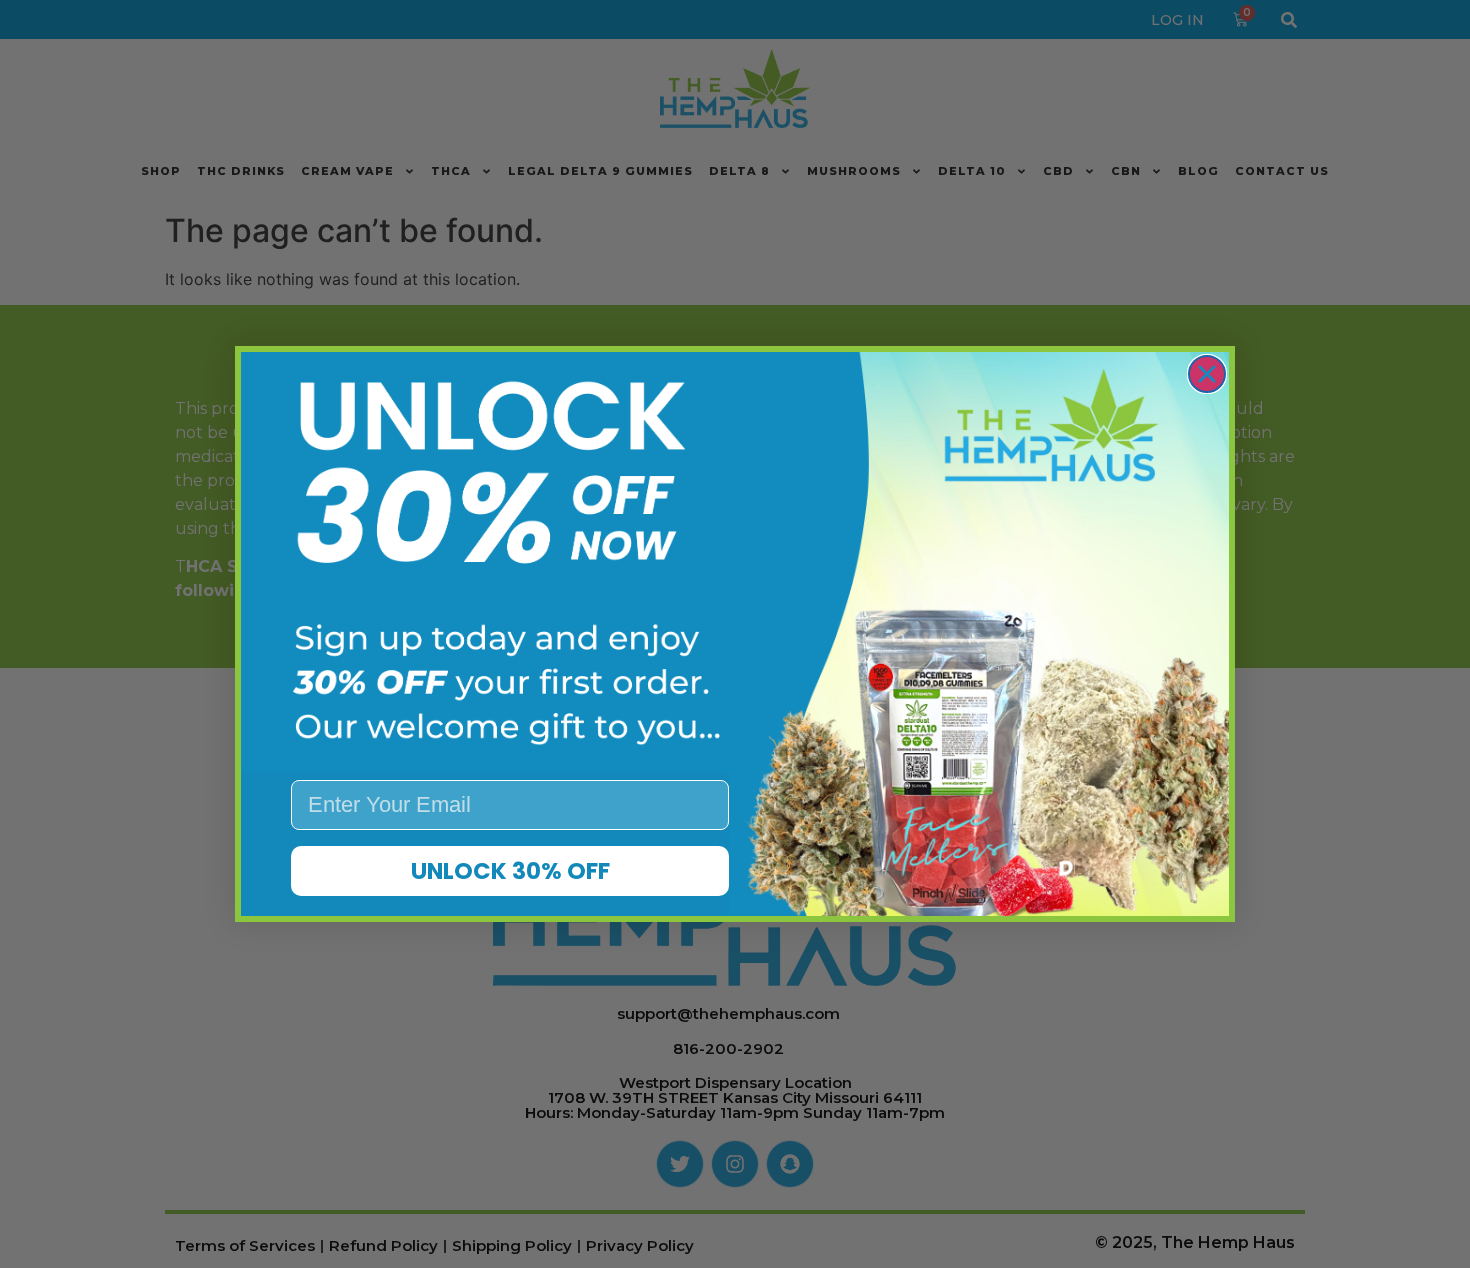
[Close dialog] (1207, 374)
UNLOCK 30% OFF (510, 871)
